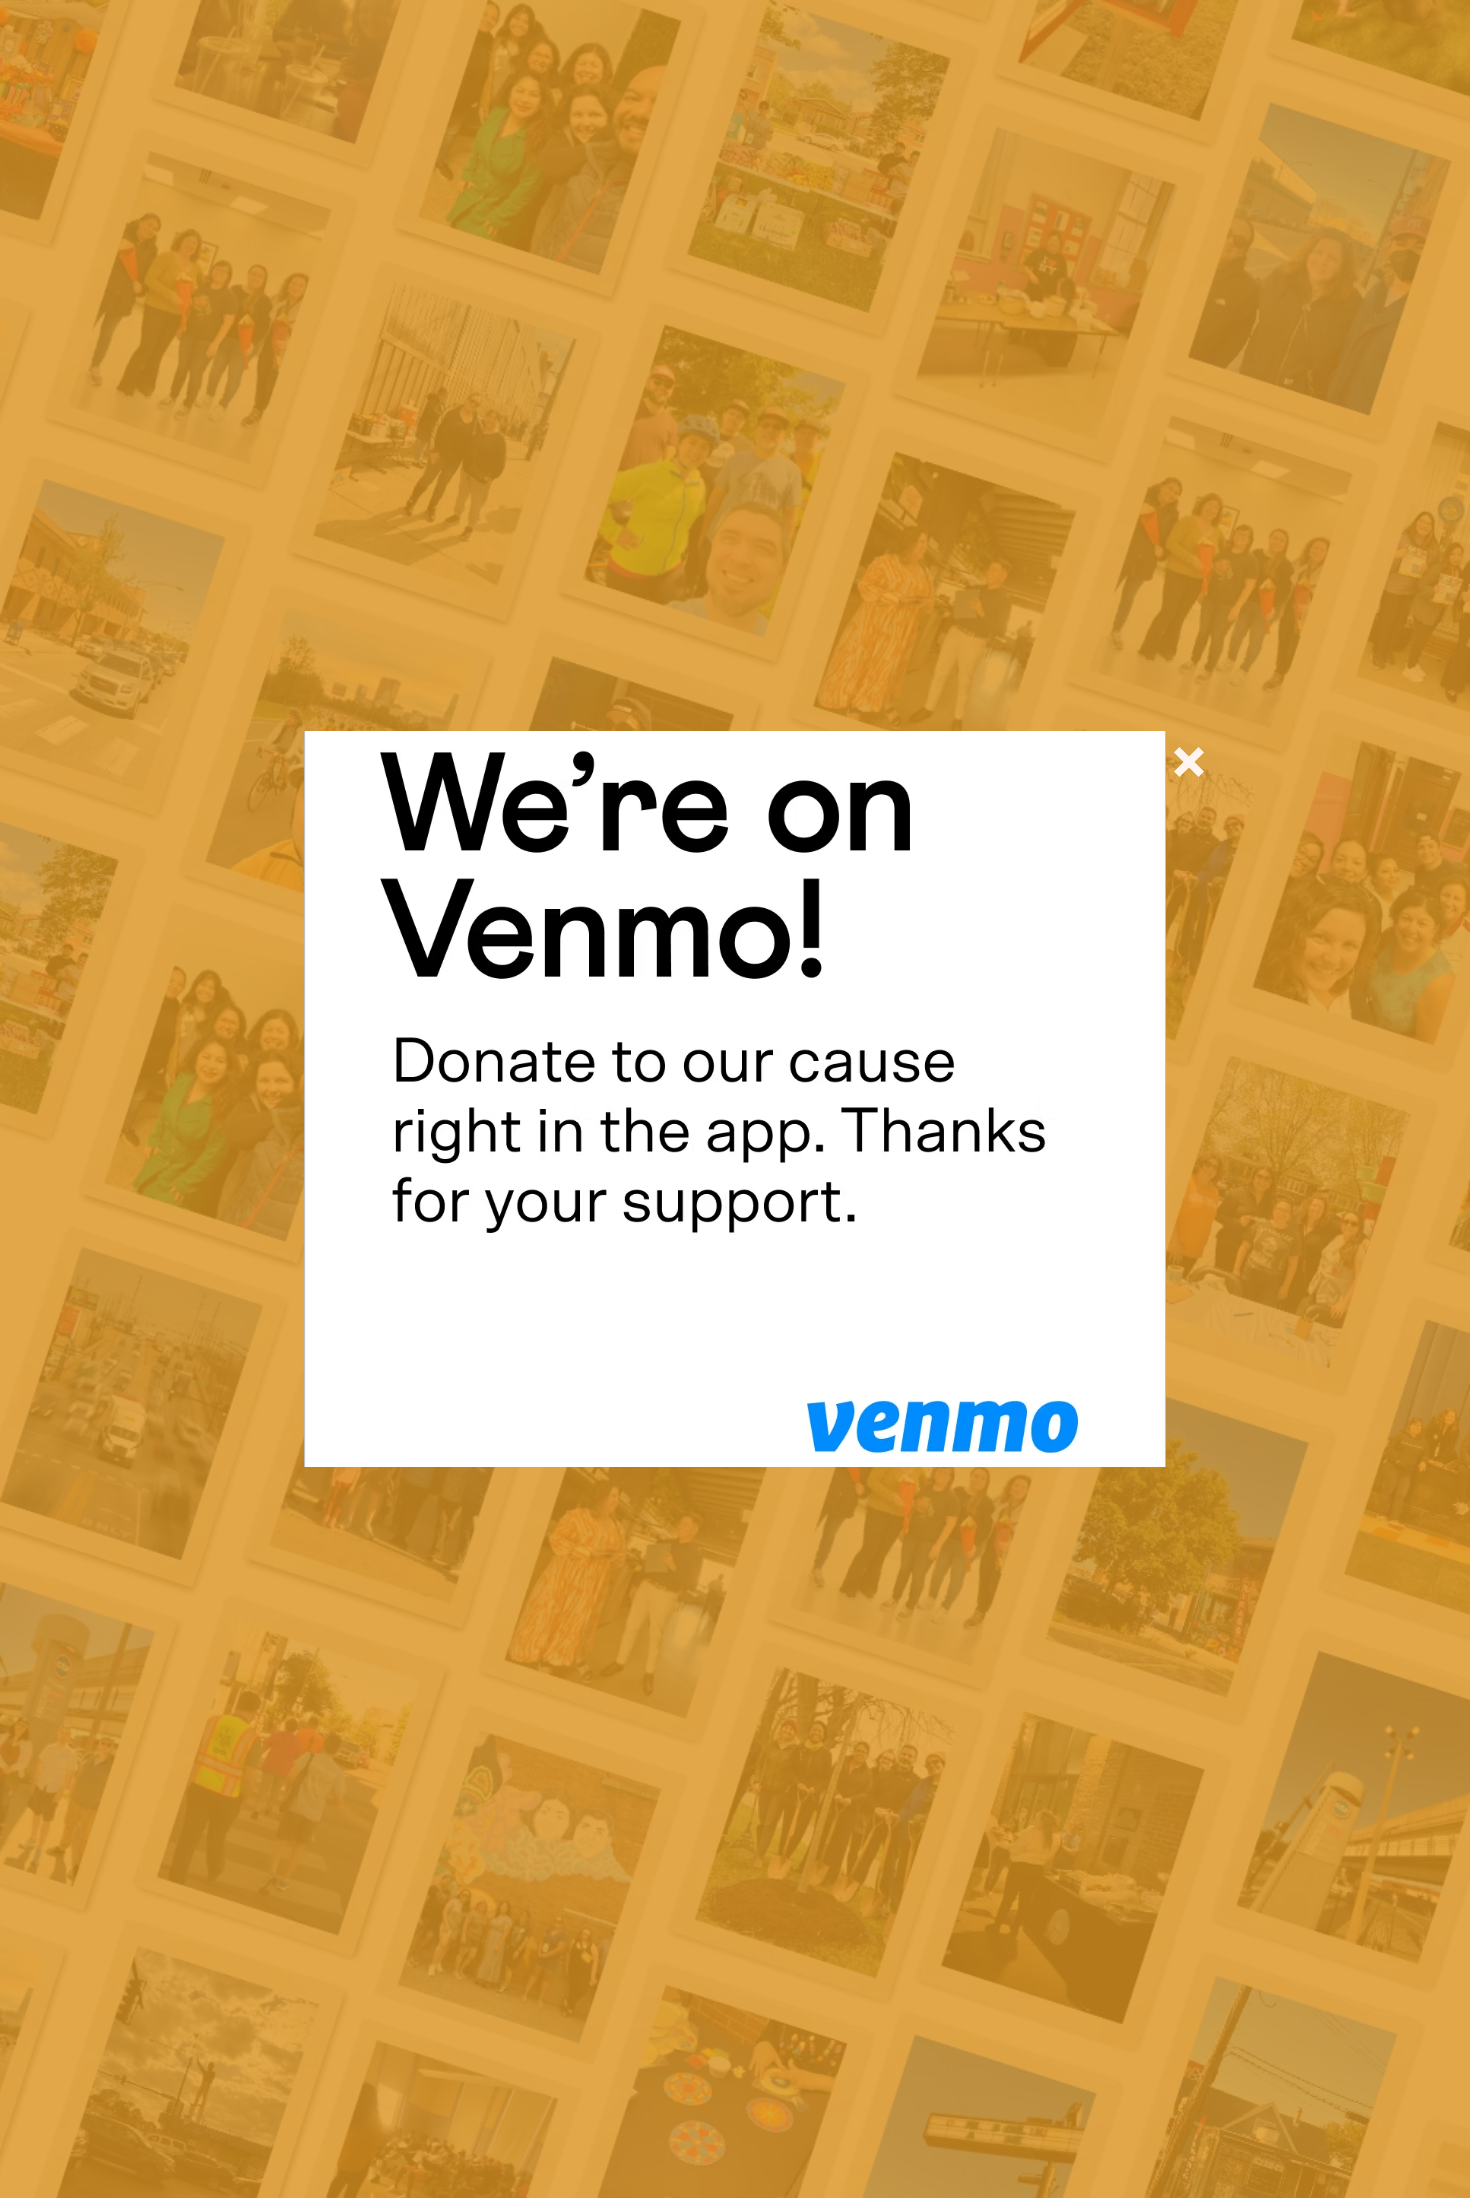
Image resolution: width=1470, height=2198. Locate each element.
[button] (1189, 762)
